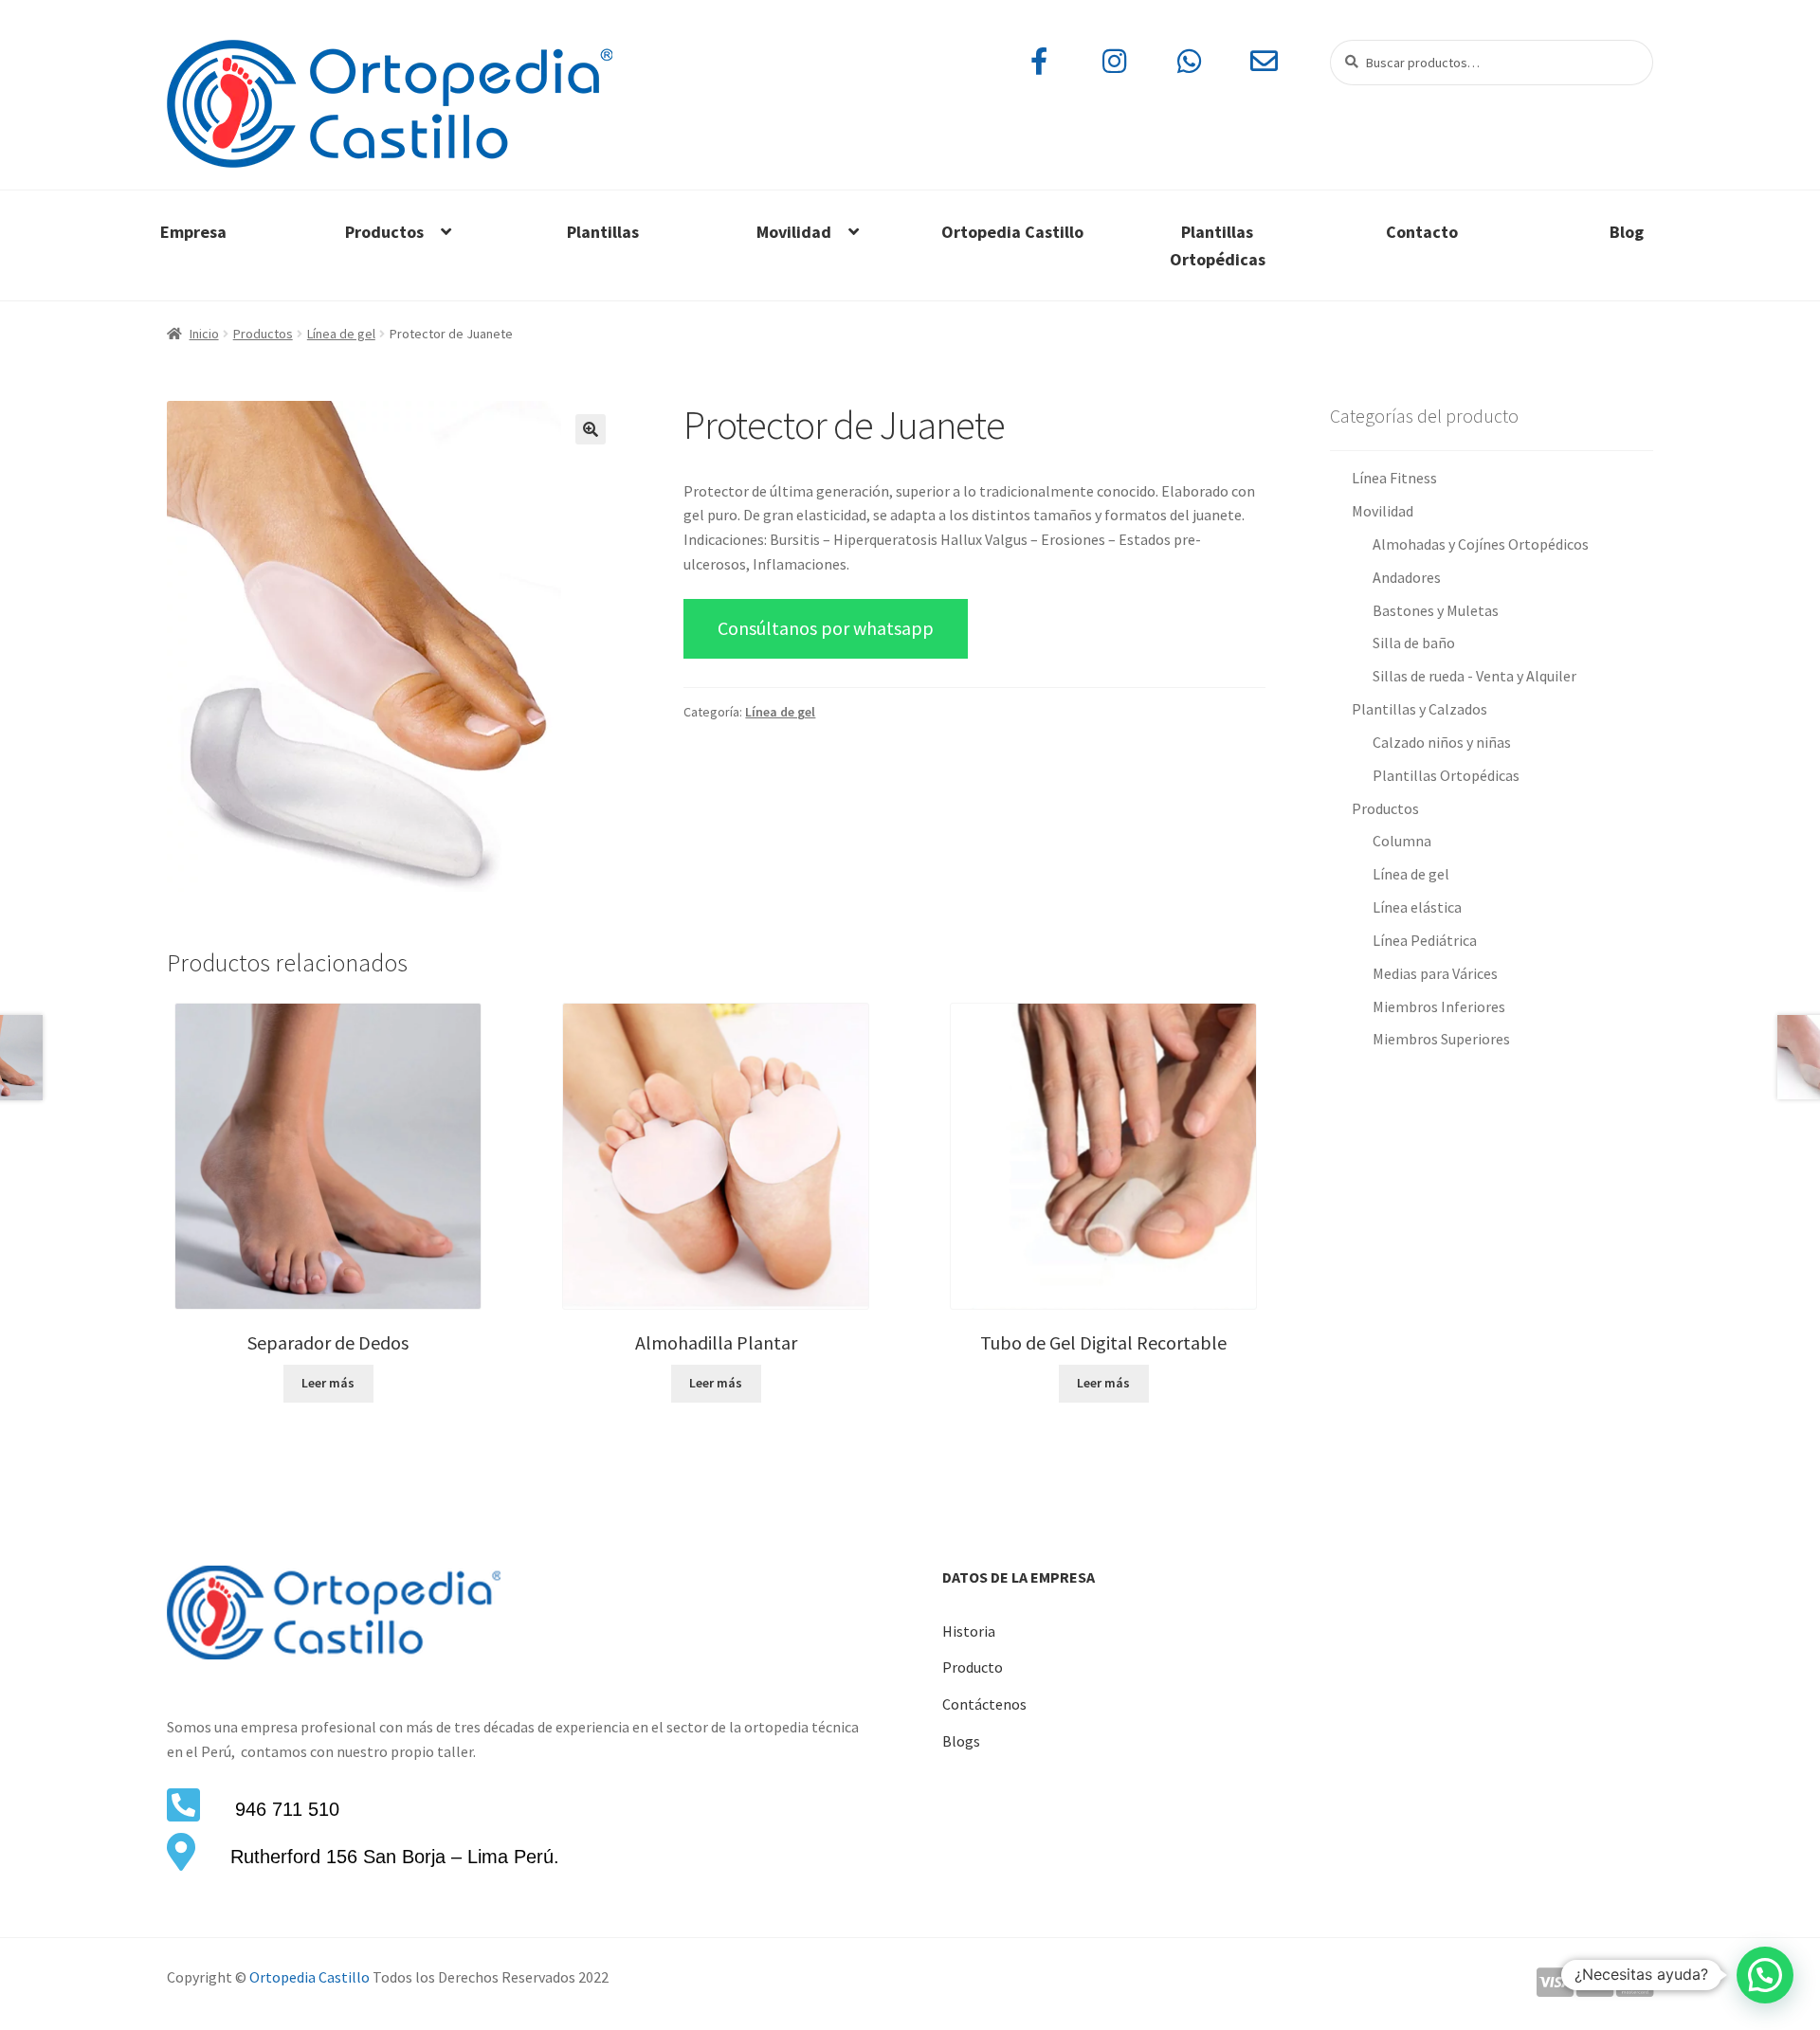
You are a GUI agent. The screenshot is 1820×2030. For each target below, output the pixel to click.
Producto (973, 1667)
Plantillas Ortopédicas (1218, 245)
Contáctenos (984, 1704)
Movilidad (794, 232)
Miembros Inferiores (1439, 1006)
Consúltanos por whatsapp (826, 628)
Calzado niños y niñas (1442, 742)
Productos (384, 232)
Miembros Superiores (1441, 1039)
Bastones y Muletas (1436, 610)
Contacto (1422, 232)
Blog (1627, 232)
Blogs (961, 1741)
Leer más (328, 1383)
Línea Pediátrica (1425, 940)
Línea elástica (1417, 907)
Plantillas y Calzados (1420, 709)
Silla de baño (1414, 643)
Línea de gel (341, 334)
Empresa (193, 232)
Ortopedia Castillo (1012, 232)
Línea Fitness (1394, 478)
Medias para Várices (1435, 973)
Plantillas (603, 232)
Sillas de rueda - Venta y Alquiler (1474, 676)
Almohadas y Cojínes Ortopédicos (1481, 544)
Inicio (204, 334)
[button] (591, 429)
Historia (969, 1631)
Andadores (1407, 577)
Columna (1402, 841)
